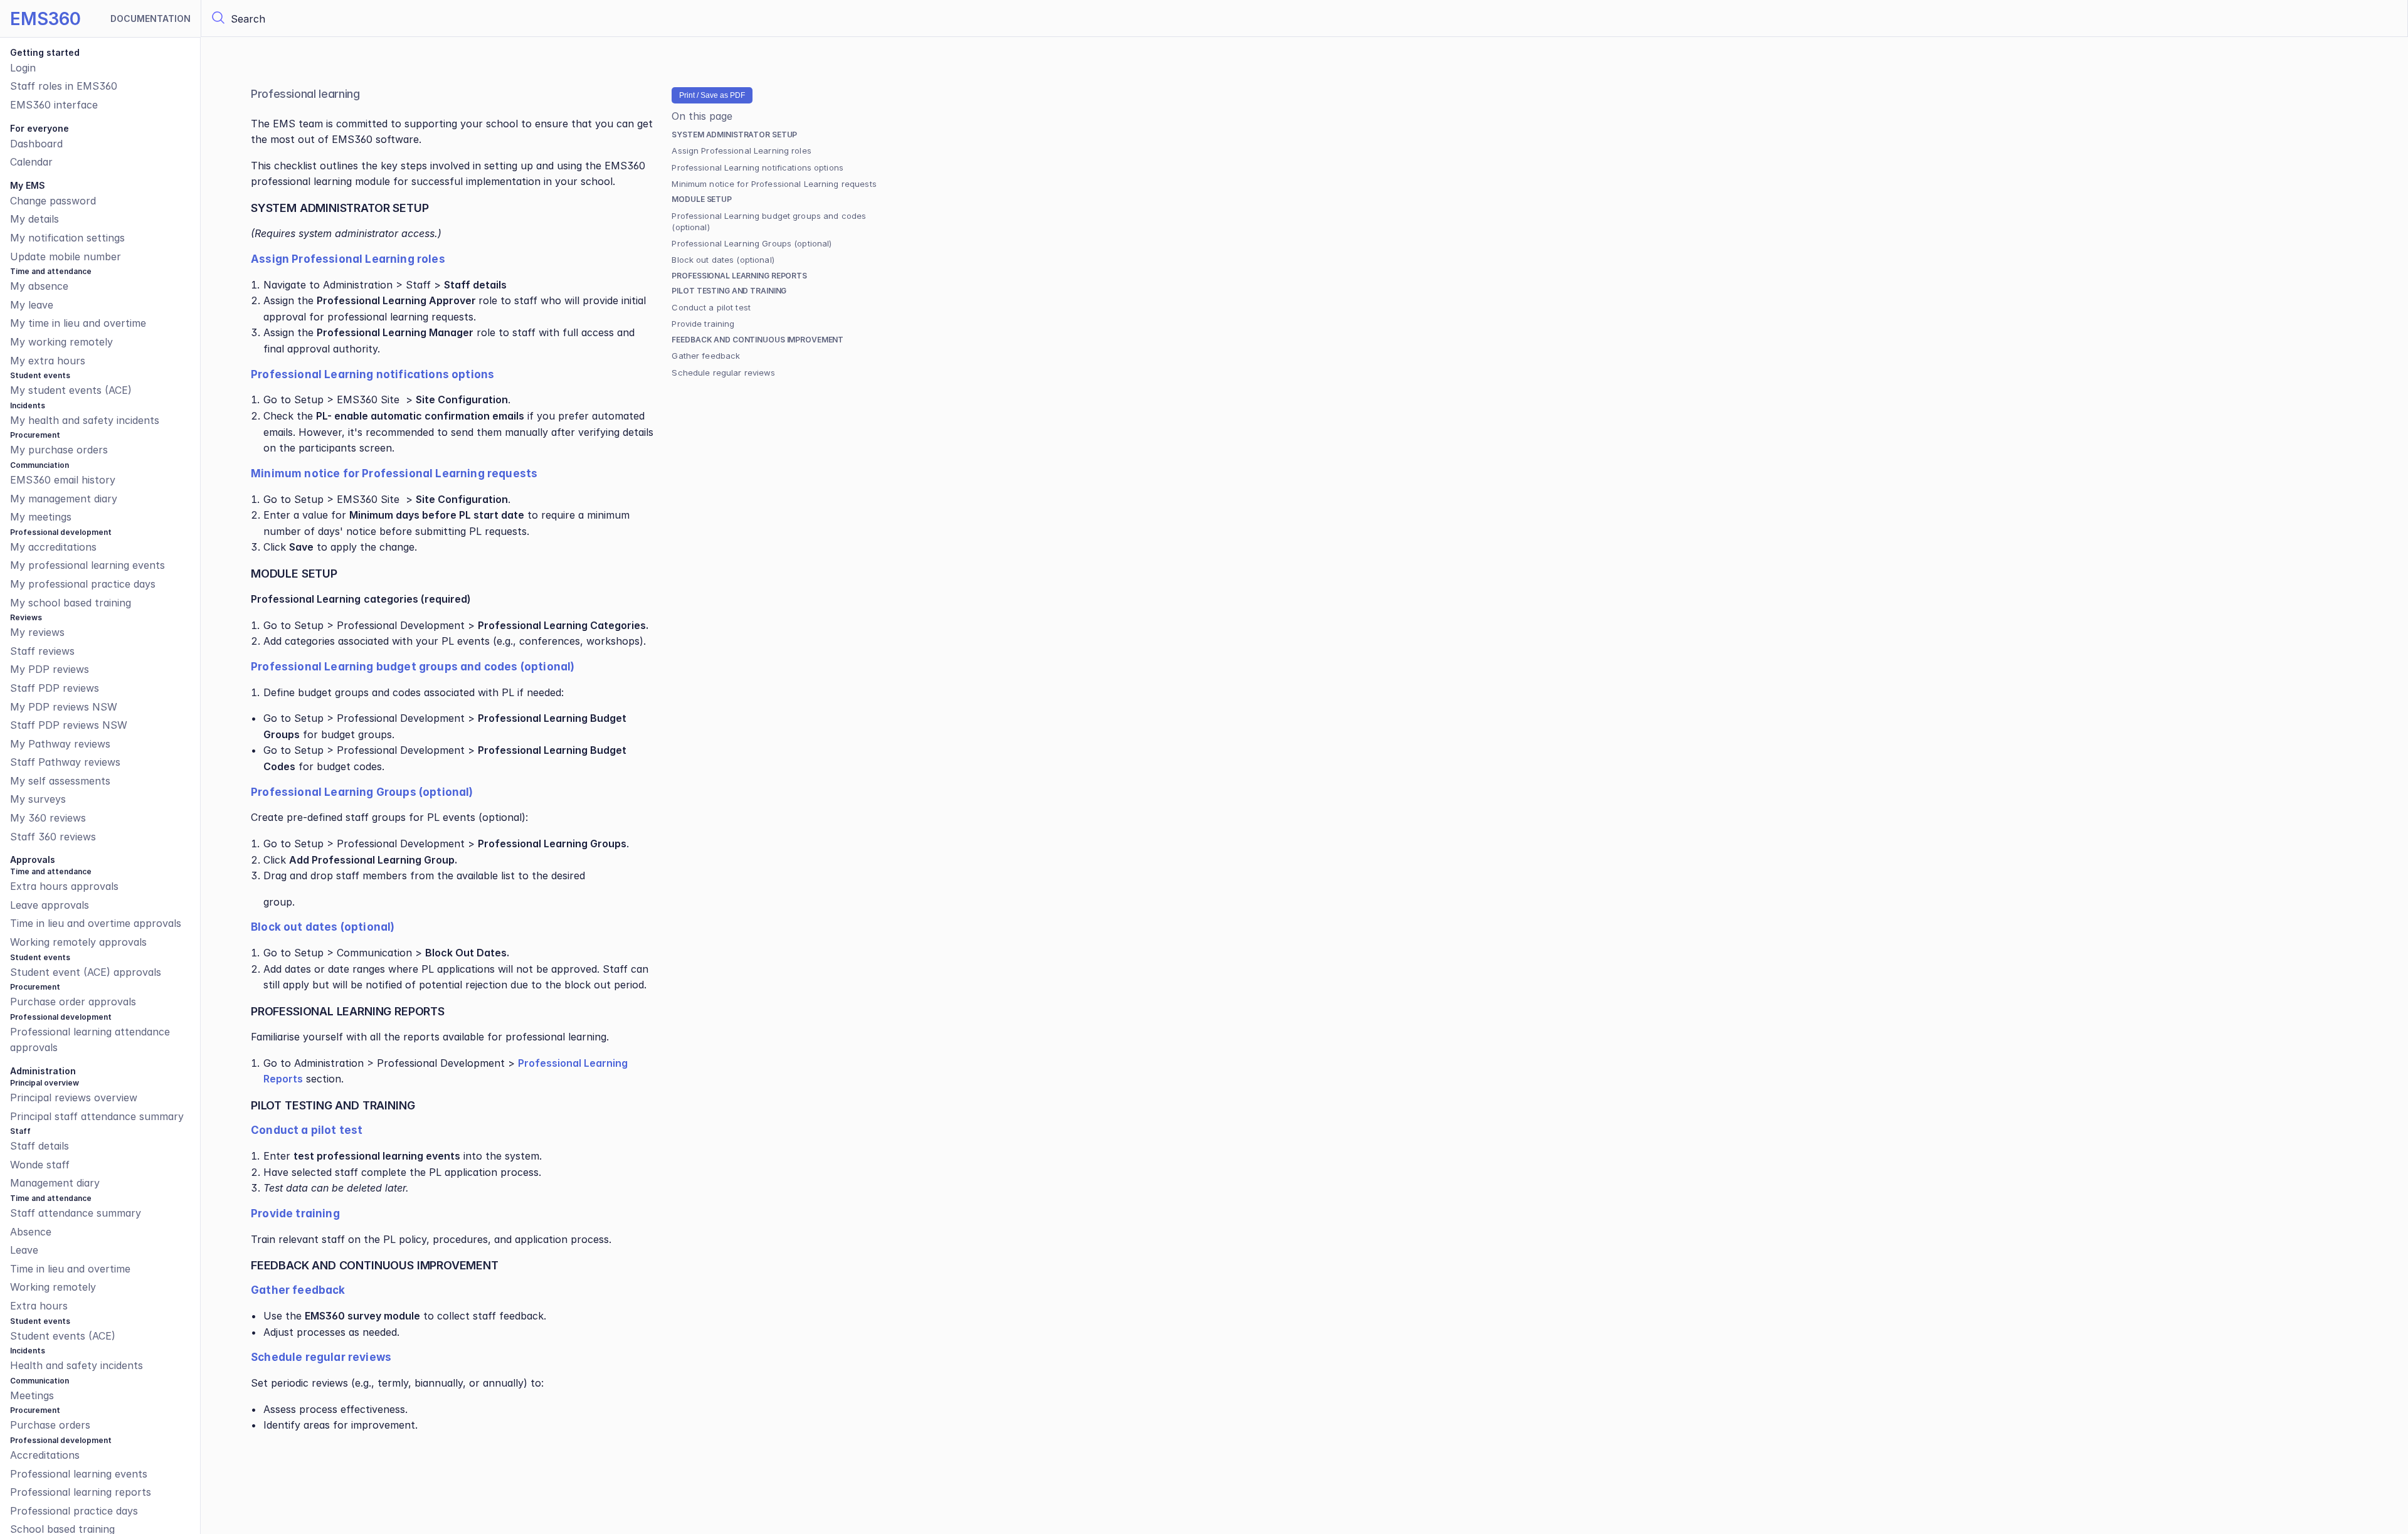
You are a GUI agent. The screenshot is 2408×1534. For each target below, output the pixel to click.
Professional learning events (79, 1474)
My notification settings (67, 238)
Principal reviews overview (74, 1098)
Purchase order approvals (73, 1002)
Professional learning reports (81, 1492)
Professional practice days (74, 1511)
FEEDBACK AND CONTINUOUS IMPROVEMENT (758, 340)
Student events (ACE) (63, 1336)
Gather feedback (706, 356)
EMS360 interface (54, 105)
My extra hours (48, 361)
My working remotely (61, 342)
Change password (53, 201)
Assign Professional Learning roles (741, 151)
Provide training (703, 324)
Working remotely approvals (78, 942)
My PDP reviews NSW (64, 707)
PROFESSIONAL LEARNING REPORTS (739, 276)
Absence (31, 1232)
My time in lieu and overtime (78, 324)
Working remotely (53, 1287)
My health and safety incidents (85, 420)
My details (34, 220)
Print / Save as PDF (712, 95)
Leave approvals (50, 905)
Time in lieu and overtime (70, 1269)
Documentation (150, 19)
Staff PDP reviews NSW (69, 725)
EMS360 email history (63, 480)
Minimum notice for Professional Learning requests (774, 184)
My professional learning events (87, 565)
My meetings (41, 517)
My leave (32, 305)
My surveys (38, 800)
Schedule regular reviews (723, 373)
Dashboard (36, 144)
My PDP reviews (50, 669)
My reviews (37, 632)
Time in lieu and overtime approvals (96, 924)
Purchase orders (50, 1425)
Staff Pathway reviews (65, 762)
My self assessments (60, 781)
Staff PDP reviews (55, 688)
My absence (39, 286)
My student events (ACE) (71, 390)
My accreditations (53, 547)
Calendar (31, 162)
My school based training (71, 603)
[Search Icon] (1304, 19)
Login (23, 68)
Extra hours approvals (64, 886)
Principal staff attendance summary (97, 1116)
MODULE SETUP (702, 199)
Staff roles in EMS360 (64, 87)
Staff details (40, 1146)
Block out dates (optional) (723, 260)
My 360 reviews (48, 818)
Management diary (55, 1183)
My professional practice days (83, 584)
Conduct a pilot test (711, 307)
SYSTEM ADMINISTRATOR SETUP (734, 135)
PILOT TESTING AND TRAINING (729, 291)
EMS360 (45, 19)
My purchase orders (59, 450)
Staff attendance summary (76, 1213)
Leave (24, 1250)
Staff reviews (42, 651)
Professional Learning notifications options (758, 167)
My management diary (64, 499)
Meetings (32, 1395)
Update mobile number (66, 257)
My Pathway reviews (60, 744)
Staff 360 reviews (53, 837)
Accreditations (45, 1455)
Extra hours (39, 1306)
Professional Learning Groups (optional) (752, 243)
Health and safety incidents (77, 1365)
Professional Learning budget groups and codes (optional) (769, 221)
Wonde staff (40, 1165)
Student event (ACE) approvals (86, 972)
